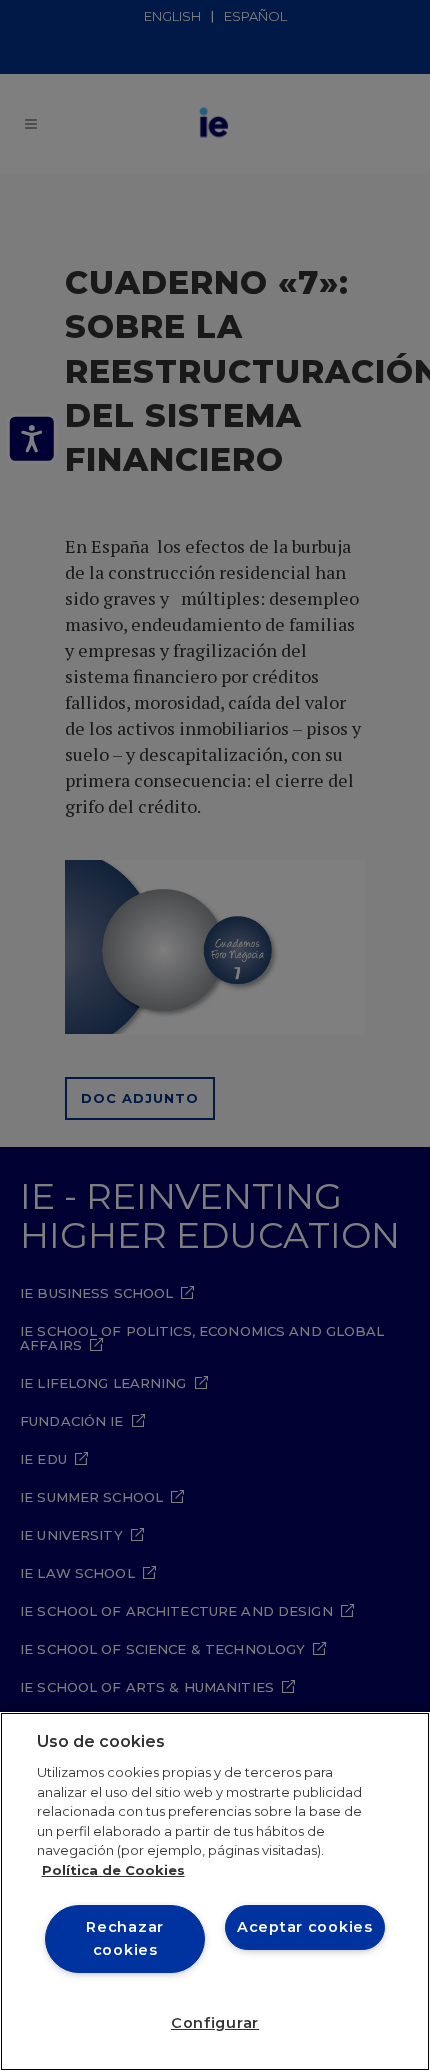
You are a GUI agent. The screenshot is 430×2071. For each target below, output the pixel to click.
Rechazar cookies (125, 1938)
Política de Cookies (113, 1870)
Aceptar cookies (305, 1927)
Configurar (215, 2023)
